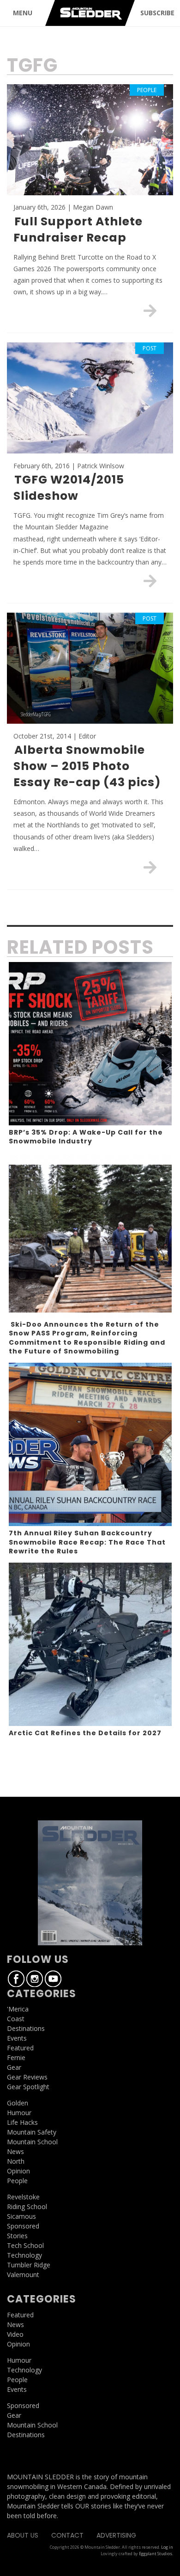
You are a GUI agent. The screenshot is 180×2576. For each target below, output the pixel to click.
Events (17, 2038)
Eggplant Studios (156, 2554)
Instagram (35, 1979)
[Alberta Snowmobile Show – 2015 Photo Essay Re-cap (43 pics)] (150, 867)
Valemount (23, 2275)
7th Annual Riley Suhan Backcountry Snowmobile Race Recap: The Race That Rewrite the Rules (87, 1542)
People (17, 2181)
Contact (67, 2535)
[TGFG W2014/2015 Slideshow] (150, 581)
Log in (167, 2547)
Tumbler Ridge (29, 2265)
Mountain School (32, 2142)
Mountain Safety (32, 2132)
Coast (16, 2019)
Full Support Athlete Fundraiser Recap (78, 230)
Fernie (16, 2058)
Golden (18, 2103)
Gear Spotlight (28, 2087)
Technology (24, 2255)
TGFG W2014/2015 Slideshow (69, 488)
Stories (17, 2236)
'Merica (18, 2009)
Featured (20, 2048)
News (15, 2151)
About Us (23, 2535)
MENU (23, 13)
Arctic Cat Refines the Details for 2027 (85, 1733)
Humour (19, 2113)
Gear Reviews (27, 2077)
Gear (14, 2067)
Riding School (27, 2207)
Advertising (116, 2535)
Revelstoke (23, 2197)
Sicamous (21, 2216)
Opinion (18, 2171)
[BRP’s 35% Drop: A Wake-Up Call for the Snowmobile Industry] (90, 1044)
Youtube (53, 1979)
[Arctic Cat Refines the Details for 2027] (90, 1644)
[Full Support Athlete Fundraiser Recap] (150, 310)
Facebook (16, 1979)
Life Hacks (22, 2122)
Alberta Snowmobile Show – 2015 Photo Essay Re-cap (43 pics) (87, 766)
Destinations (26, 2028)
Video (15, 2334)
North (16, 2161)
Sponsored (23, 2226)
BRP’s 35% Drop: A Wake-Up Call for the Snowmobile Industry (86, 1137)
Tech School (25, 2245)
